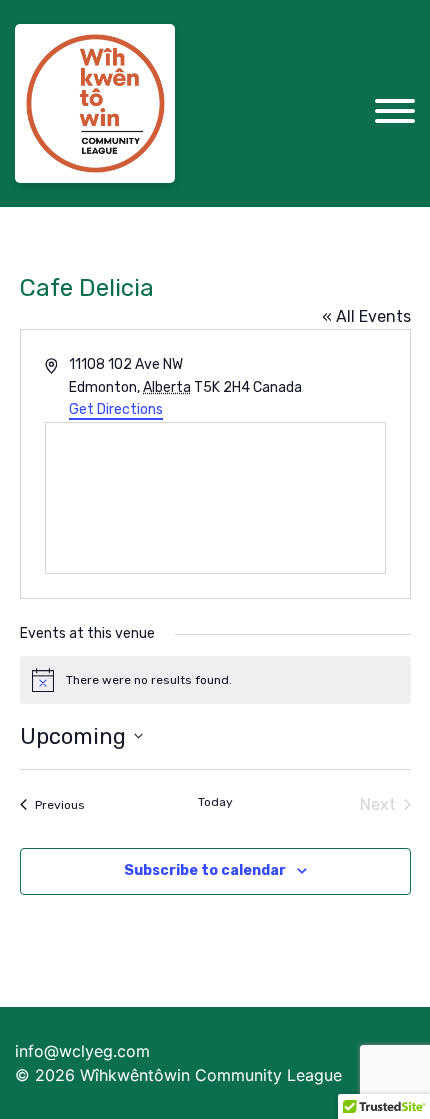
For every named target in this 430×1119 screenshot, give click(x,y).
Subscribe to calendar (205, 870)
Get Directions (116, 409)
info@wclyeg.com (82, 1051)
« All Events (366, 316)
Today (215, 802)
